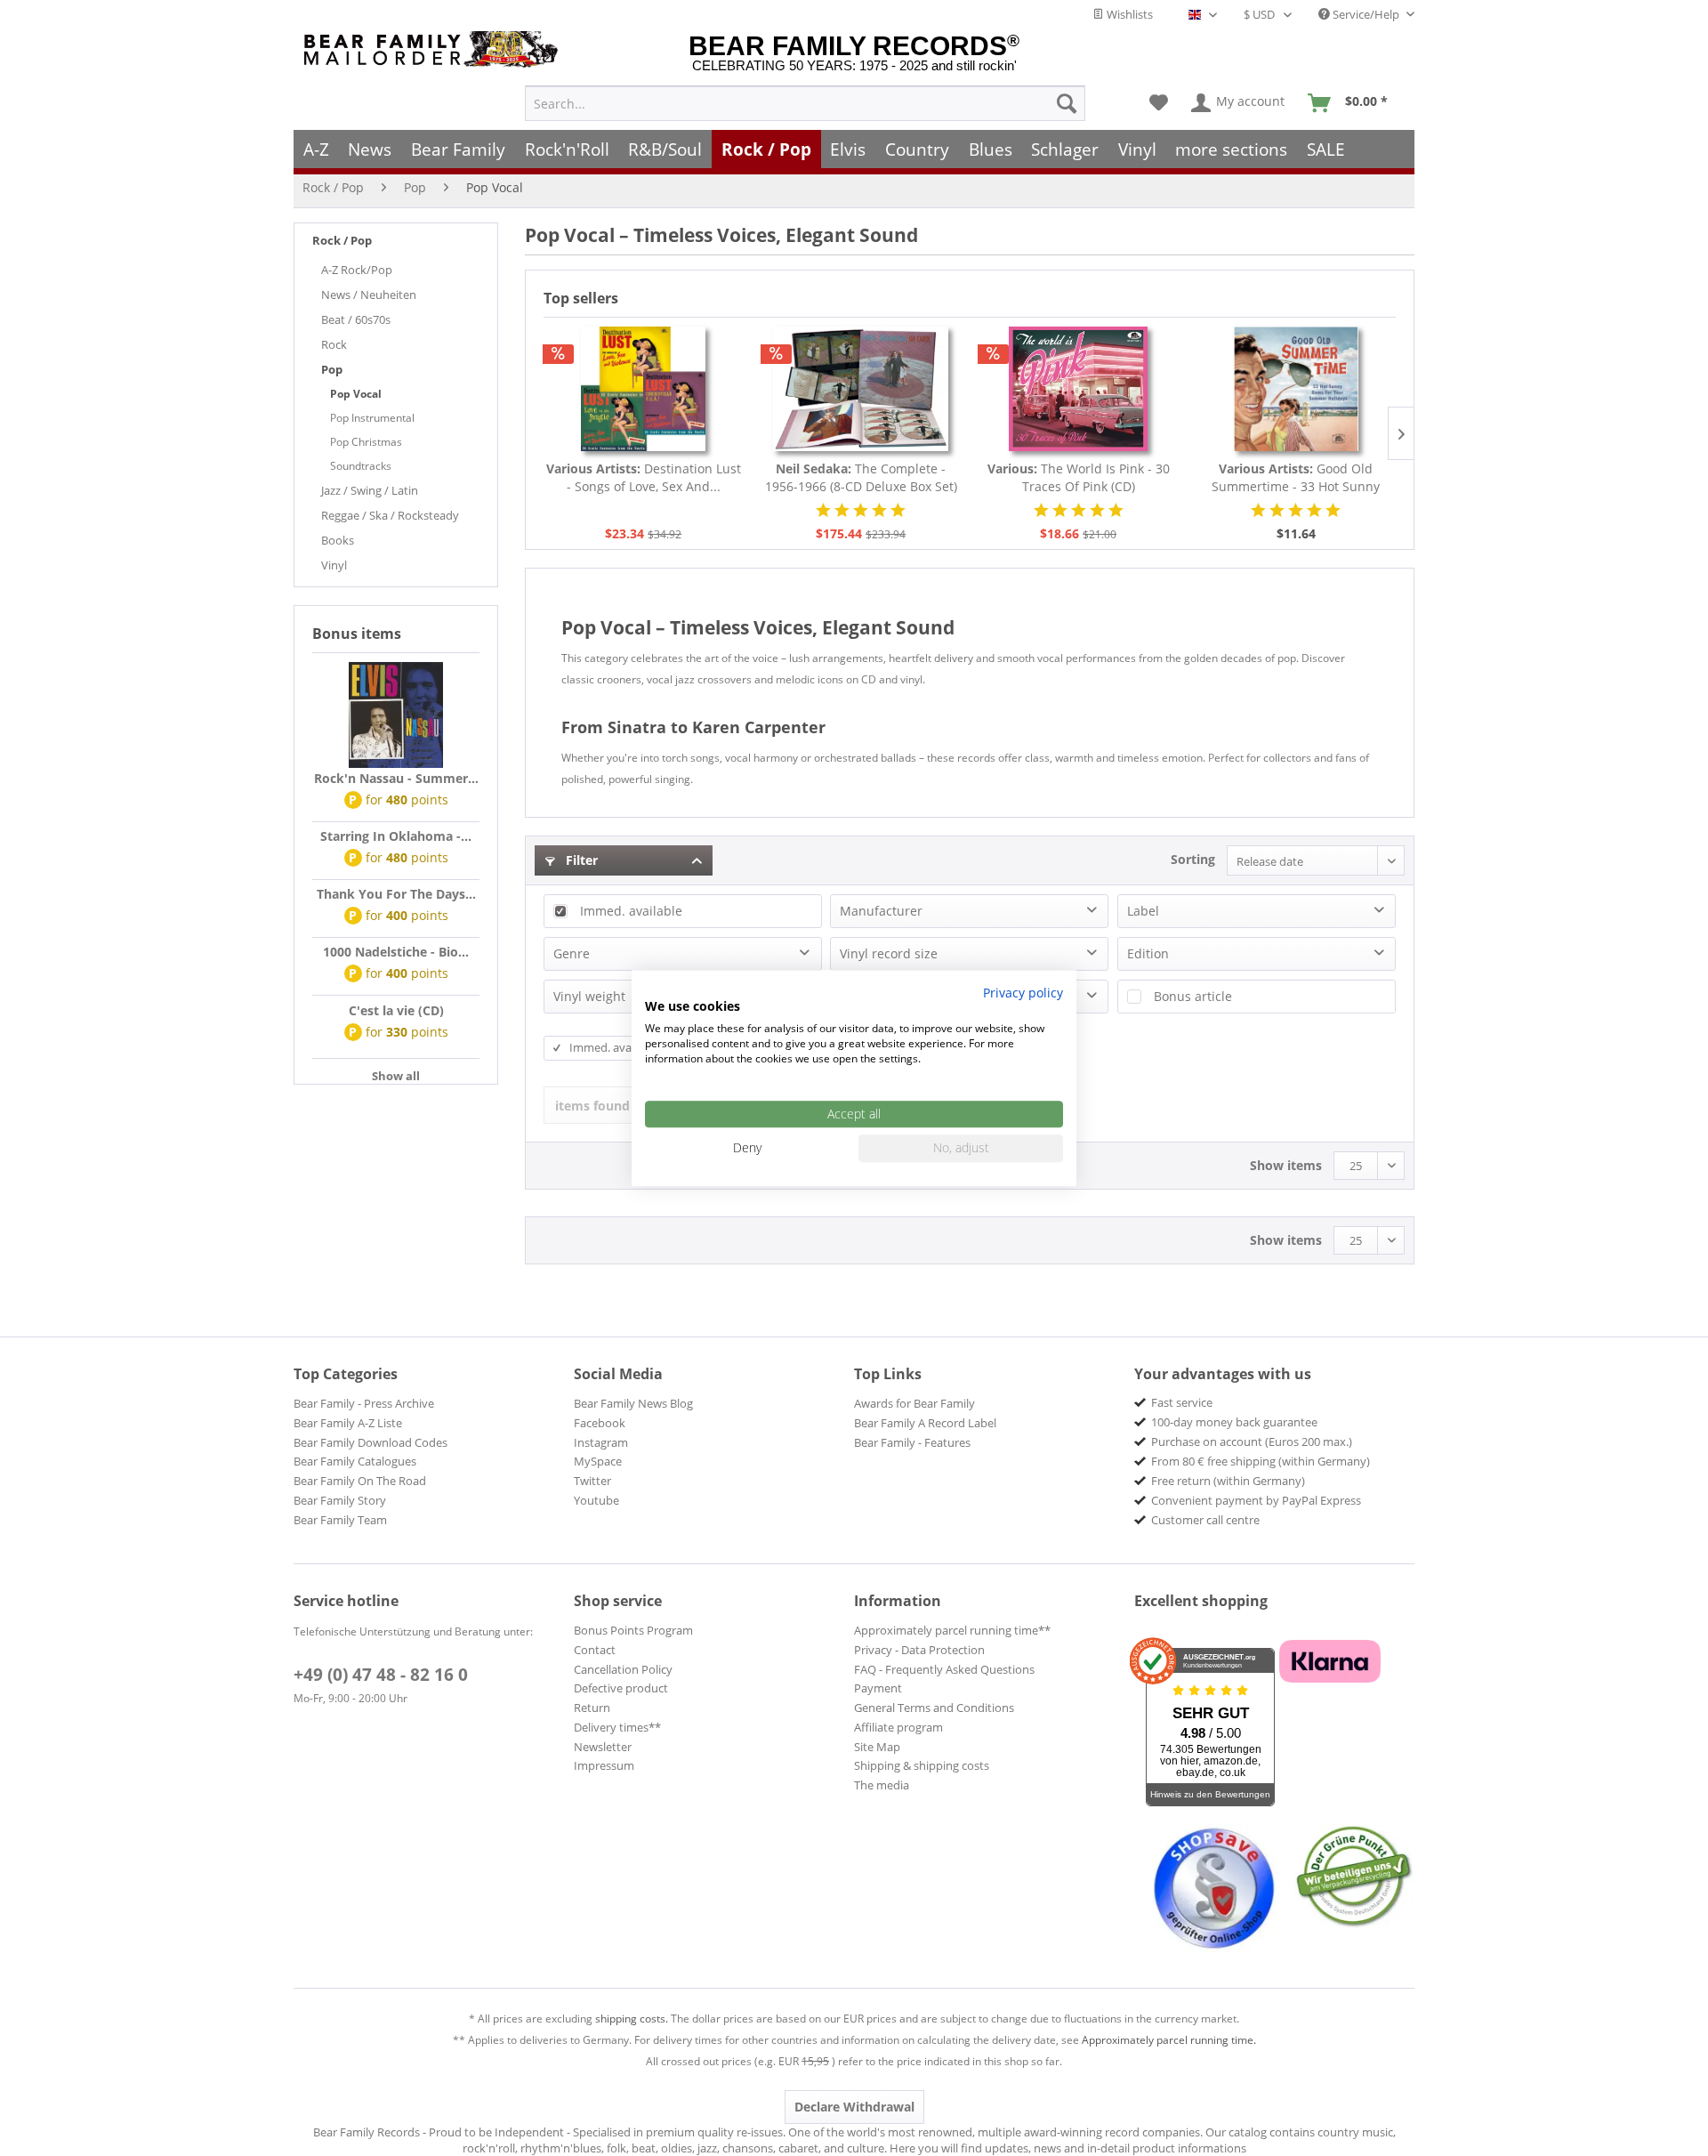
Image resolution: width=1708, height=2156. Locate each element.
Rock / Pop (342, 240)
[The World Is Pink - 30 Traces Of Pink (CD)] (1079, 389)
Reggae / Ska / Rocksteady (390, 515)
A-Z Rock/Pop (357, 270)
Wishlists (1128, 14)
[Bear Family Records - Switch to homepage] (434, 49)
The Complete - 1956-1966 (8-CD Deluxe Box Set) (861, 477)
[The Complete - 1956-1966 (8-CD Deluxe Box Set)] (862, 389)
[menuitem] (805, 103)
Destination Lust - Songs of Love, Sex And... (644, 477)
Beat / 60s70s (356, 319)
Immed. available (631, 911)
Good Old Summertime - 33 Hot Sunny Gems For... (1296, 478)
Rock (334, 344)
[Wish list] (1159, 103)
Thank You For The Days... (396, 894)
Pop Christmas (366, 442)
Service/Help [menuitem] (1366, 14)
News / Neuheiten (369, 295)
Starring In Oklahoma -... (396, 836)
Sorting (1193, 859)
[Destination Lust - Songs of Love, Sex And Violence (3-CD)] (644, 389)
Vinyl (334, 565)
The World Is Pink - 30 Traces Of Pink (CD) (1079, 477)
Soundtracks (361, 466)
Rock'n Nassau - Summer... (396, 778)
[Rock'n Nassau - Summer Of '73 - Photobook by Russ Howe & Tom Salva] (396, 715)
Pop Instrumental (372, 418)
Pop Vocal (356, 394)
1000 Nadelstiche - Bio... (396, 952)
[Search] (1067, 103)
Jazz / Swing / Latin (370, 490)
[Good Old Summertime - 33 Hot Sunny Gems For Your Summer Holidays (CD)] (1297, 389)
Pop (332, 369)
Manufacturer (881, 911)
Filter (580, 860)
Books (338, 540)
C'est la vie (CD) (396, 1010)
